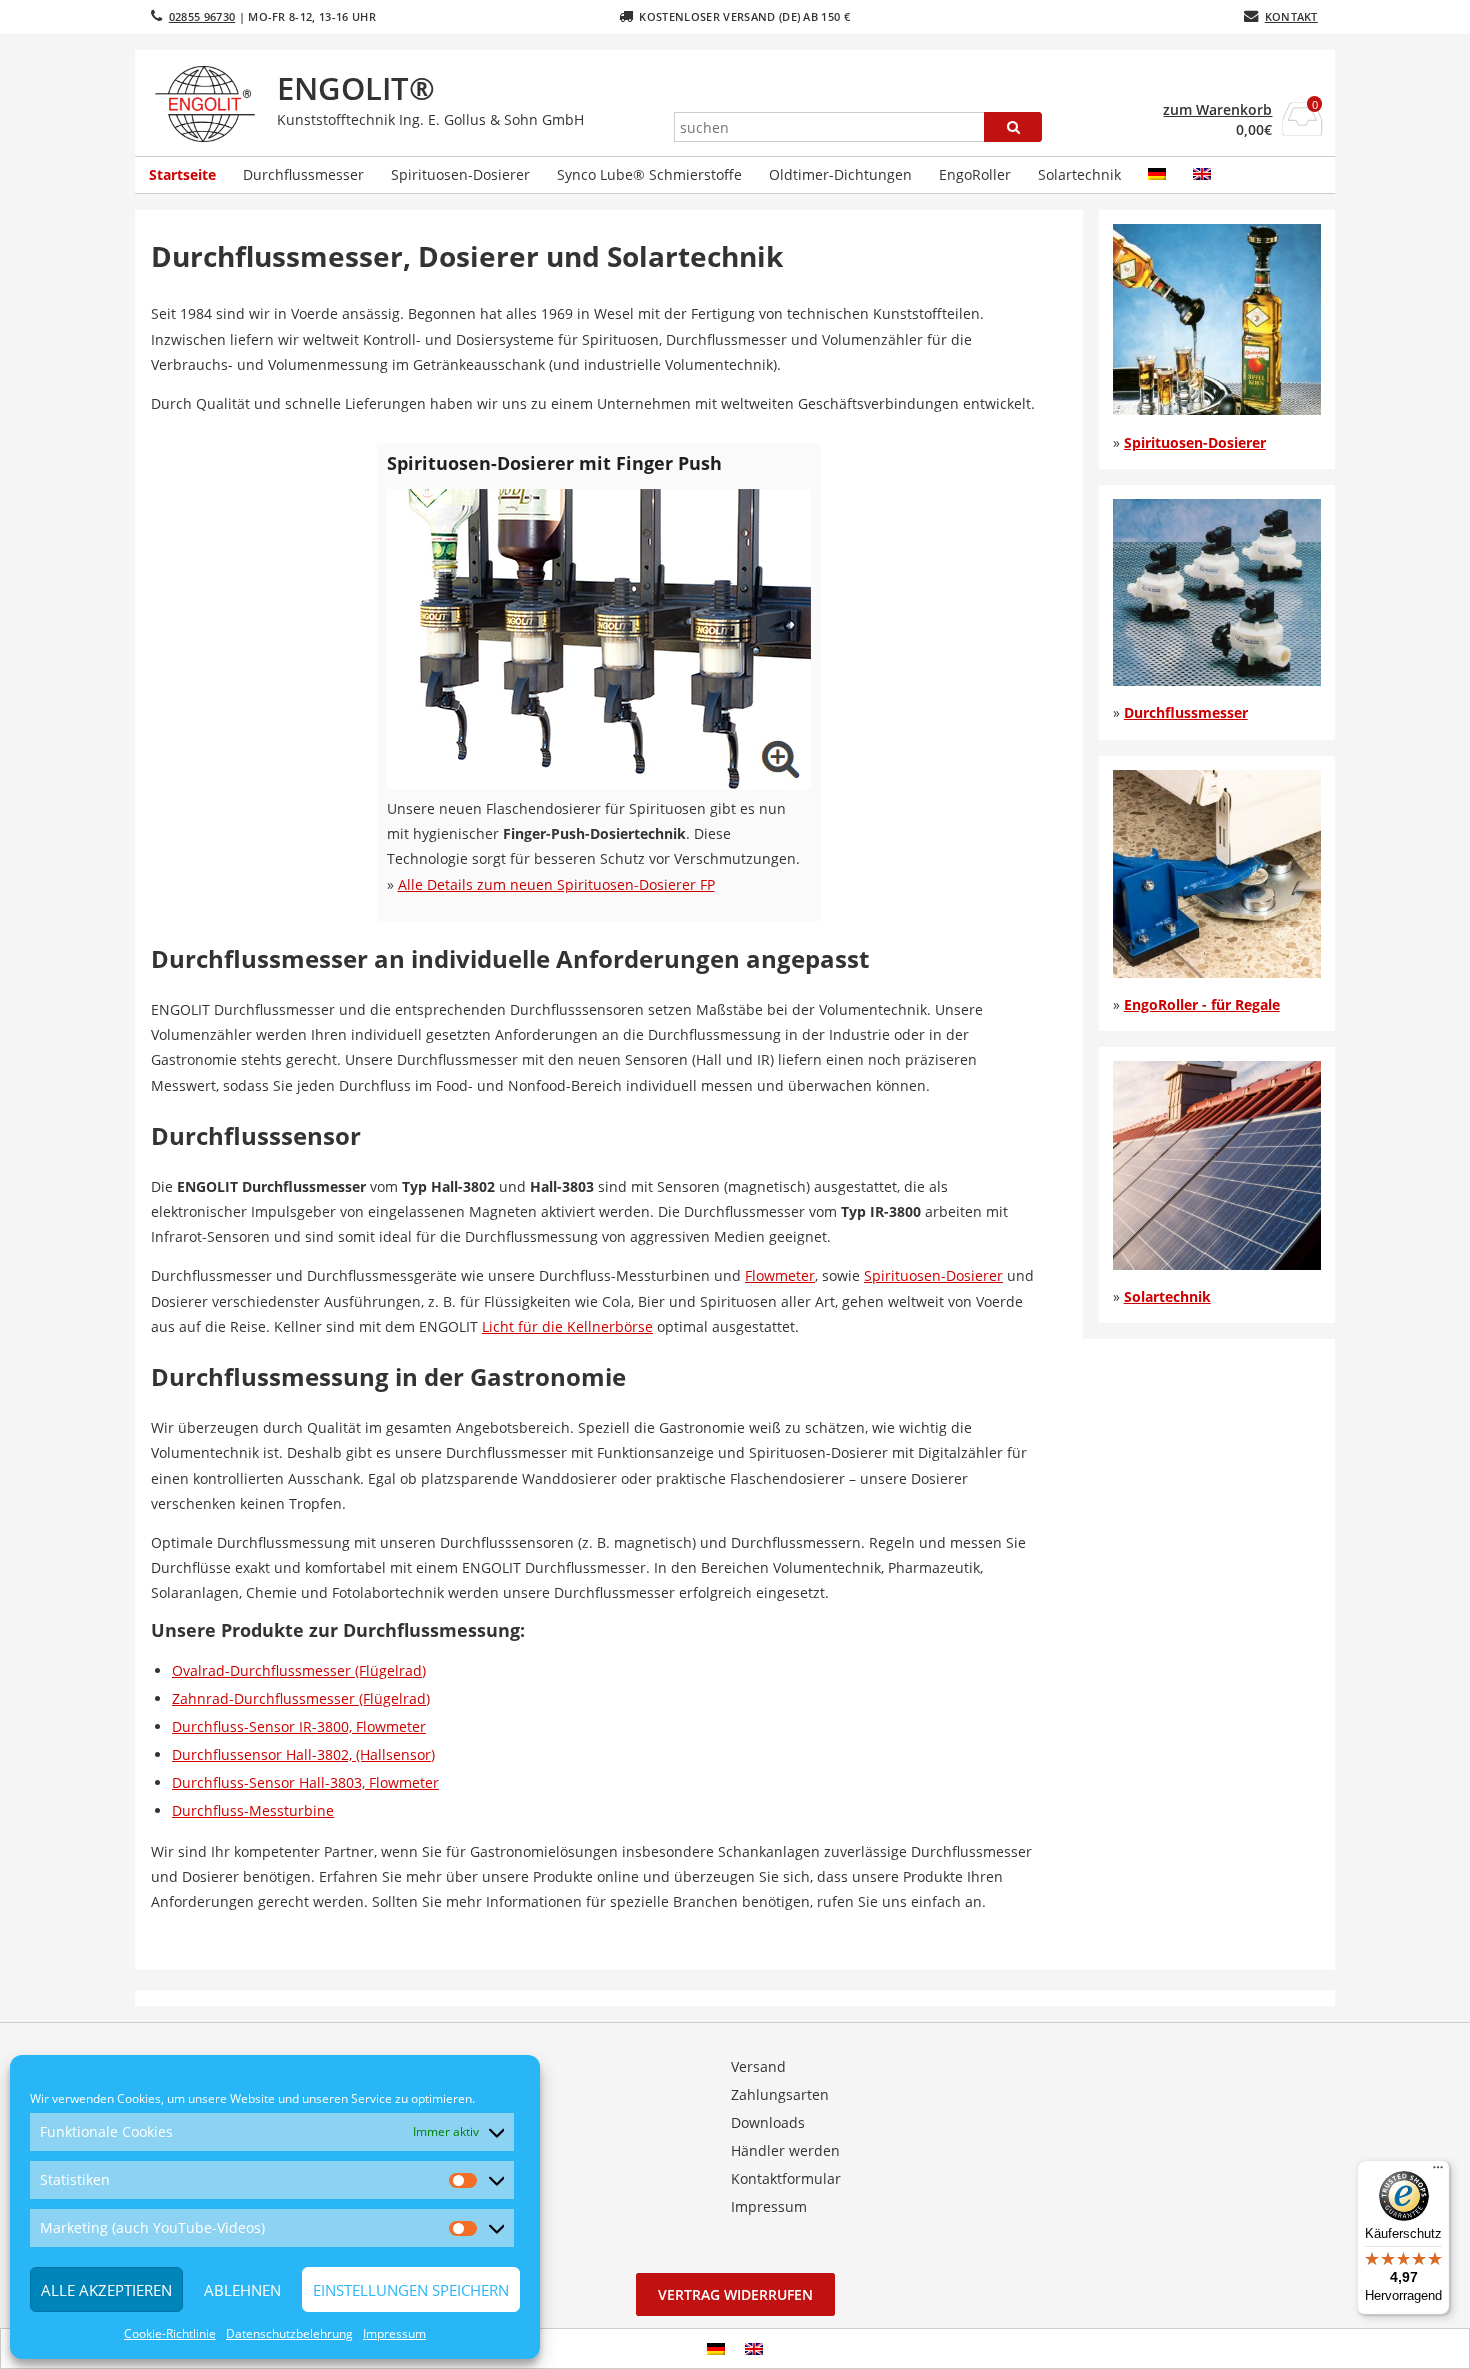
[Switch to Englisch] (1201, 174)
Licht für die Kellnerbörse (567, 1326)
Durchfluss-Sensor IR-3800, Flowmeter (299, 1726)
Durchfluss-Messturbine (253, 1810)
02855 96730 (202, 16)
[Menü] (1438, 2172)
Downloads (768, 2122)
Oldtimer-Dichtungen (840, 174)
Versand (758, 2066)
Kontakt (1291, 16)
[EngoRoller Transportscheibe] (1217, 972)
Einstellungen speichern (411, 2290)
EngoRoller (975, 174)
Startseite (182, 174)
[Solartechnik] (1217, 1264)
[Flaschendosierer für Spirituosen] (599, 783)
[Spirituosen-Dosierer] (1217, 409)
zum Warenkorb (1217, 110)
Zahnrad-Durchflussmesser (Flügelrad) (301, 1698)
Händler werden (785, 2150)
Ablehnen (242, 2290)
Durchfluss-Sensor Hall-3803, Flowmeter (305, 1782)
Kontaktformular (786, 2178)
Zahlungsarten (780, 2094)
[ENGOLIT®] (209, 104)
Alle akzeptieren (106, 2290)
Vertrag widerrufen (735, 2294)
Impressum (394, 2333)
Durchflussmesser (303, 174)
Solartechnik (1079, 174)
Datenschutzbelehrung (289, 2333)
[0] (1302, 129)
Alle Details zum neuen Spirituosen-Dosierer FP (556, 884)
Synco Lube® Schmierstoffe (649, 174)
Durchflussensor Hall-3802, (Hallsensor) (303, 1754)
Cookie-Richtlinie (170, 2333)
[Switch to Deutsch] (716, 2348)
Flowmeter (780, 1275)
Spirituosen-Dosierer (460, 174)
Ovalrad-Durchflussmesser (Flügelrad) (299, 1670)
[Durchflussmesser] (1217, 680)
